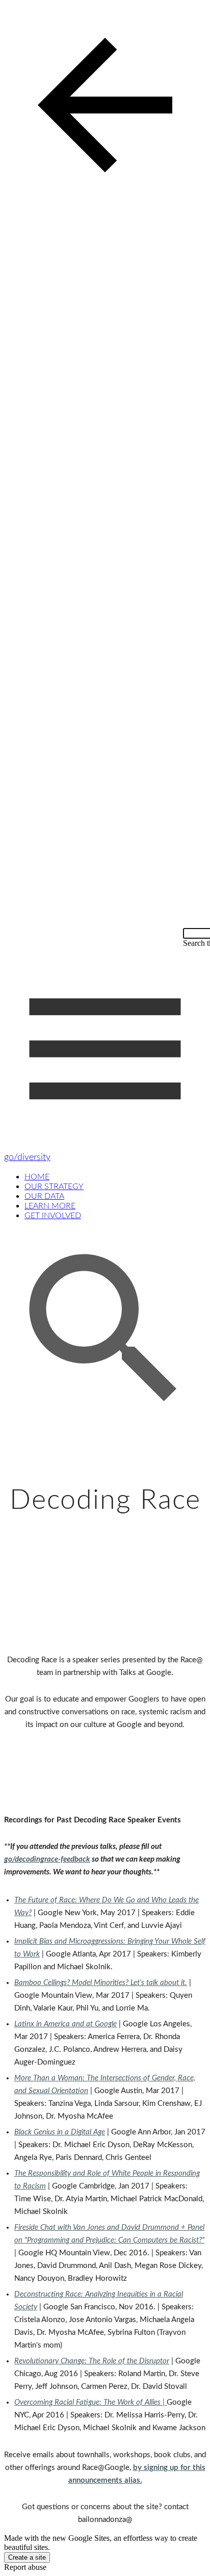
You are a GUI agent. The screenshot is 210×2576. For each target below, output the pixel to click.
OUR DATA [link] (44, 1196)
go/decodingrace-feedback (47, 1859)
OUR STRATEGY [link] (54, 1187)
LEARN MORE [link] (50, 1206)
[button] (105, 106)
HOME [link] (37, 1177)
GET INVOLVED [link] (53, 1216)
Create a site (27, 2557)
